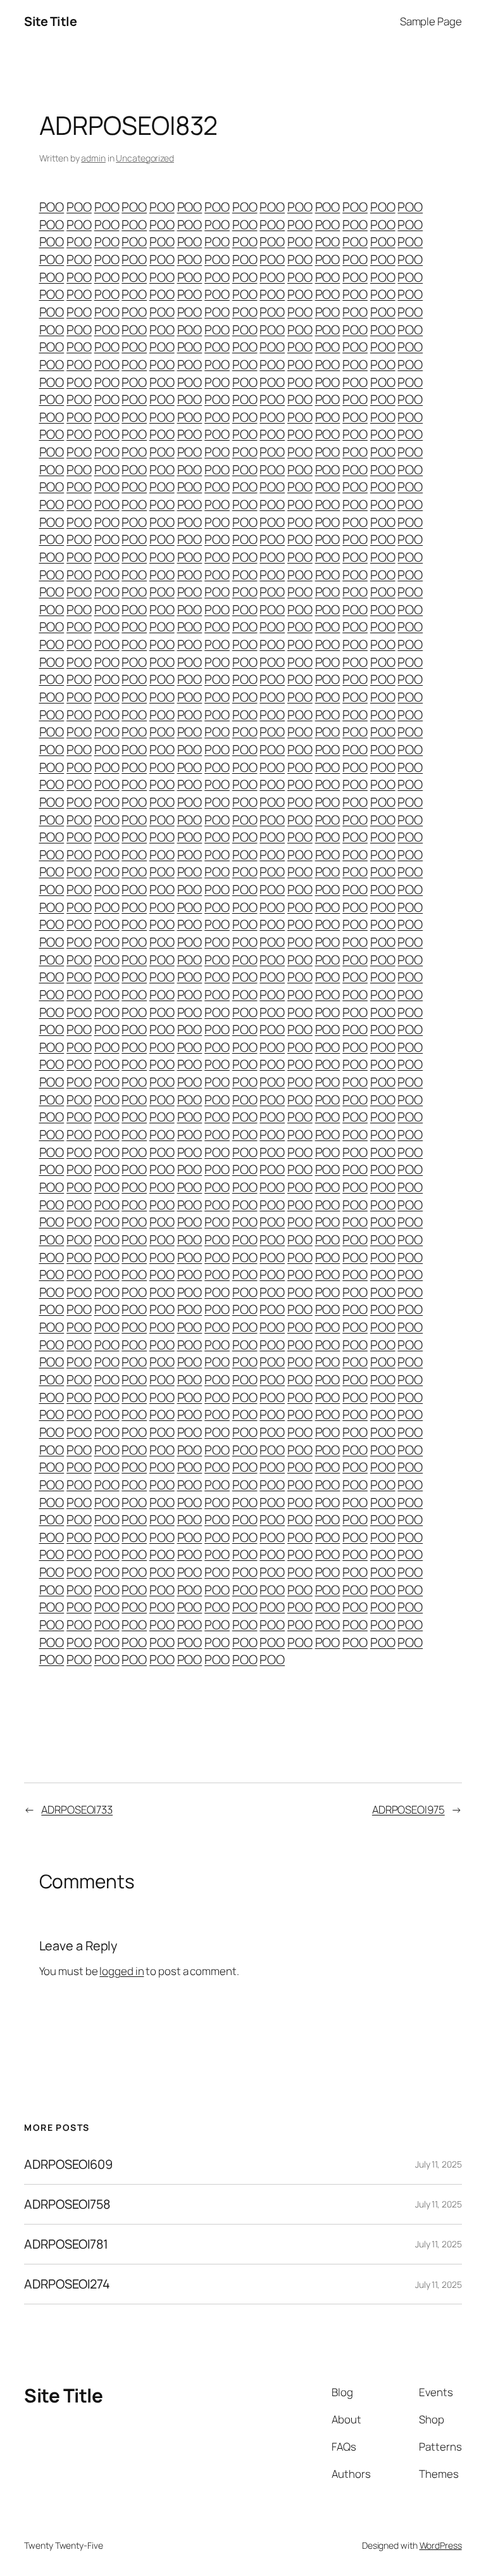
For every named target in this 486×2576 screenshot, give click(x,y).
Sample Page (431, 21)
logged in (121, 1971)
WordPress (441, 2545)
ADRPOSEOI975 (408, 1809)
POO (52, 207)
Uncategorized (145, 158)
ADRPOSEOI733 (77, 1809)
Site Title (50, 21)
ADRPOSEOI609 (68, 2164)
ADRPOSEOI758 (67, 2204)
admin (93, 158)
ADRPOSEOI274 (67, 2284)
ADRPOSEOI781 (66, 2244)
